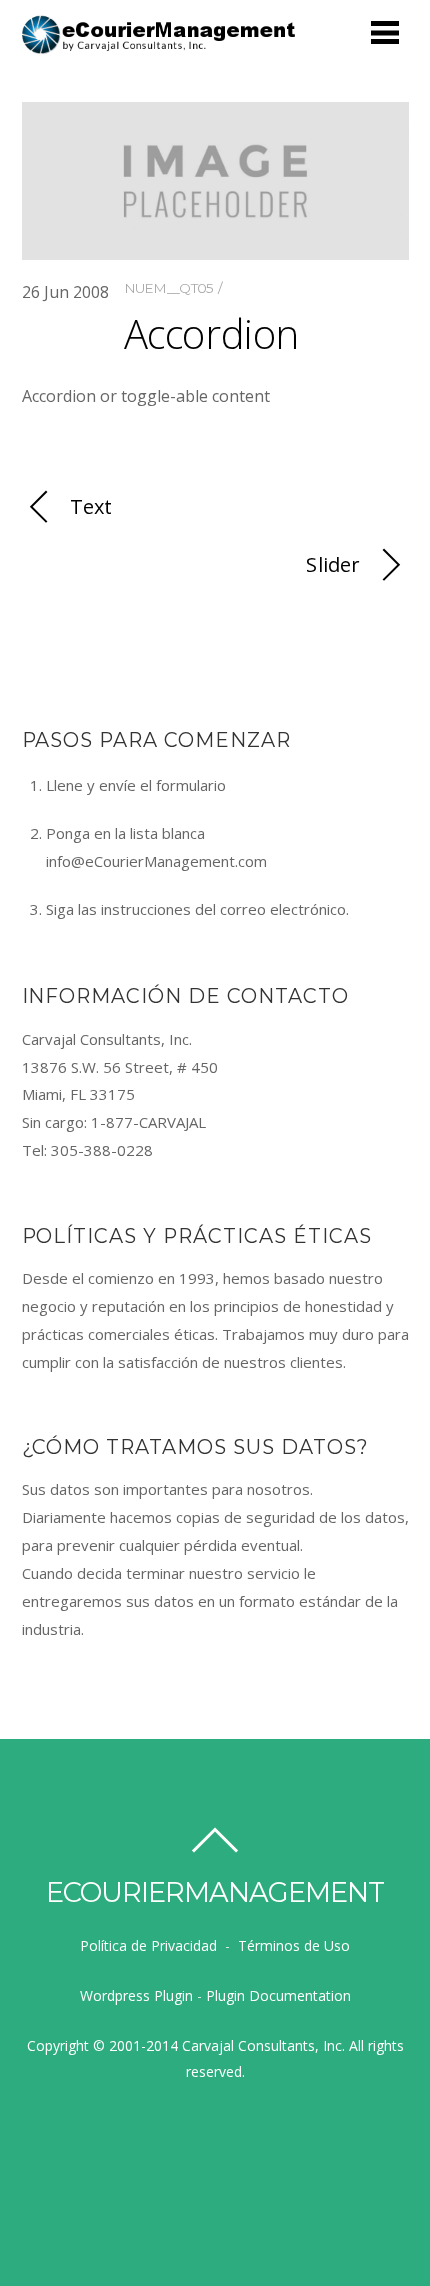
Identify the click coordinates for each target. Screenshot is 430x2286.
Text (91, 506)
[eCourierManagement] (159, 46)
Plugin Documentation (278, 1995)
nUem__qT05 (169, 288)
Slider (333, 564)
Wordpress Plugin (136, 1995)
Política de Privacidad (148, 1945)
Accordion (211, 333)
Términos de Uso (294, 1945)
